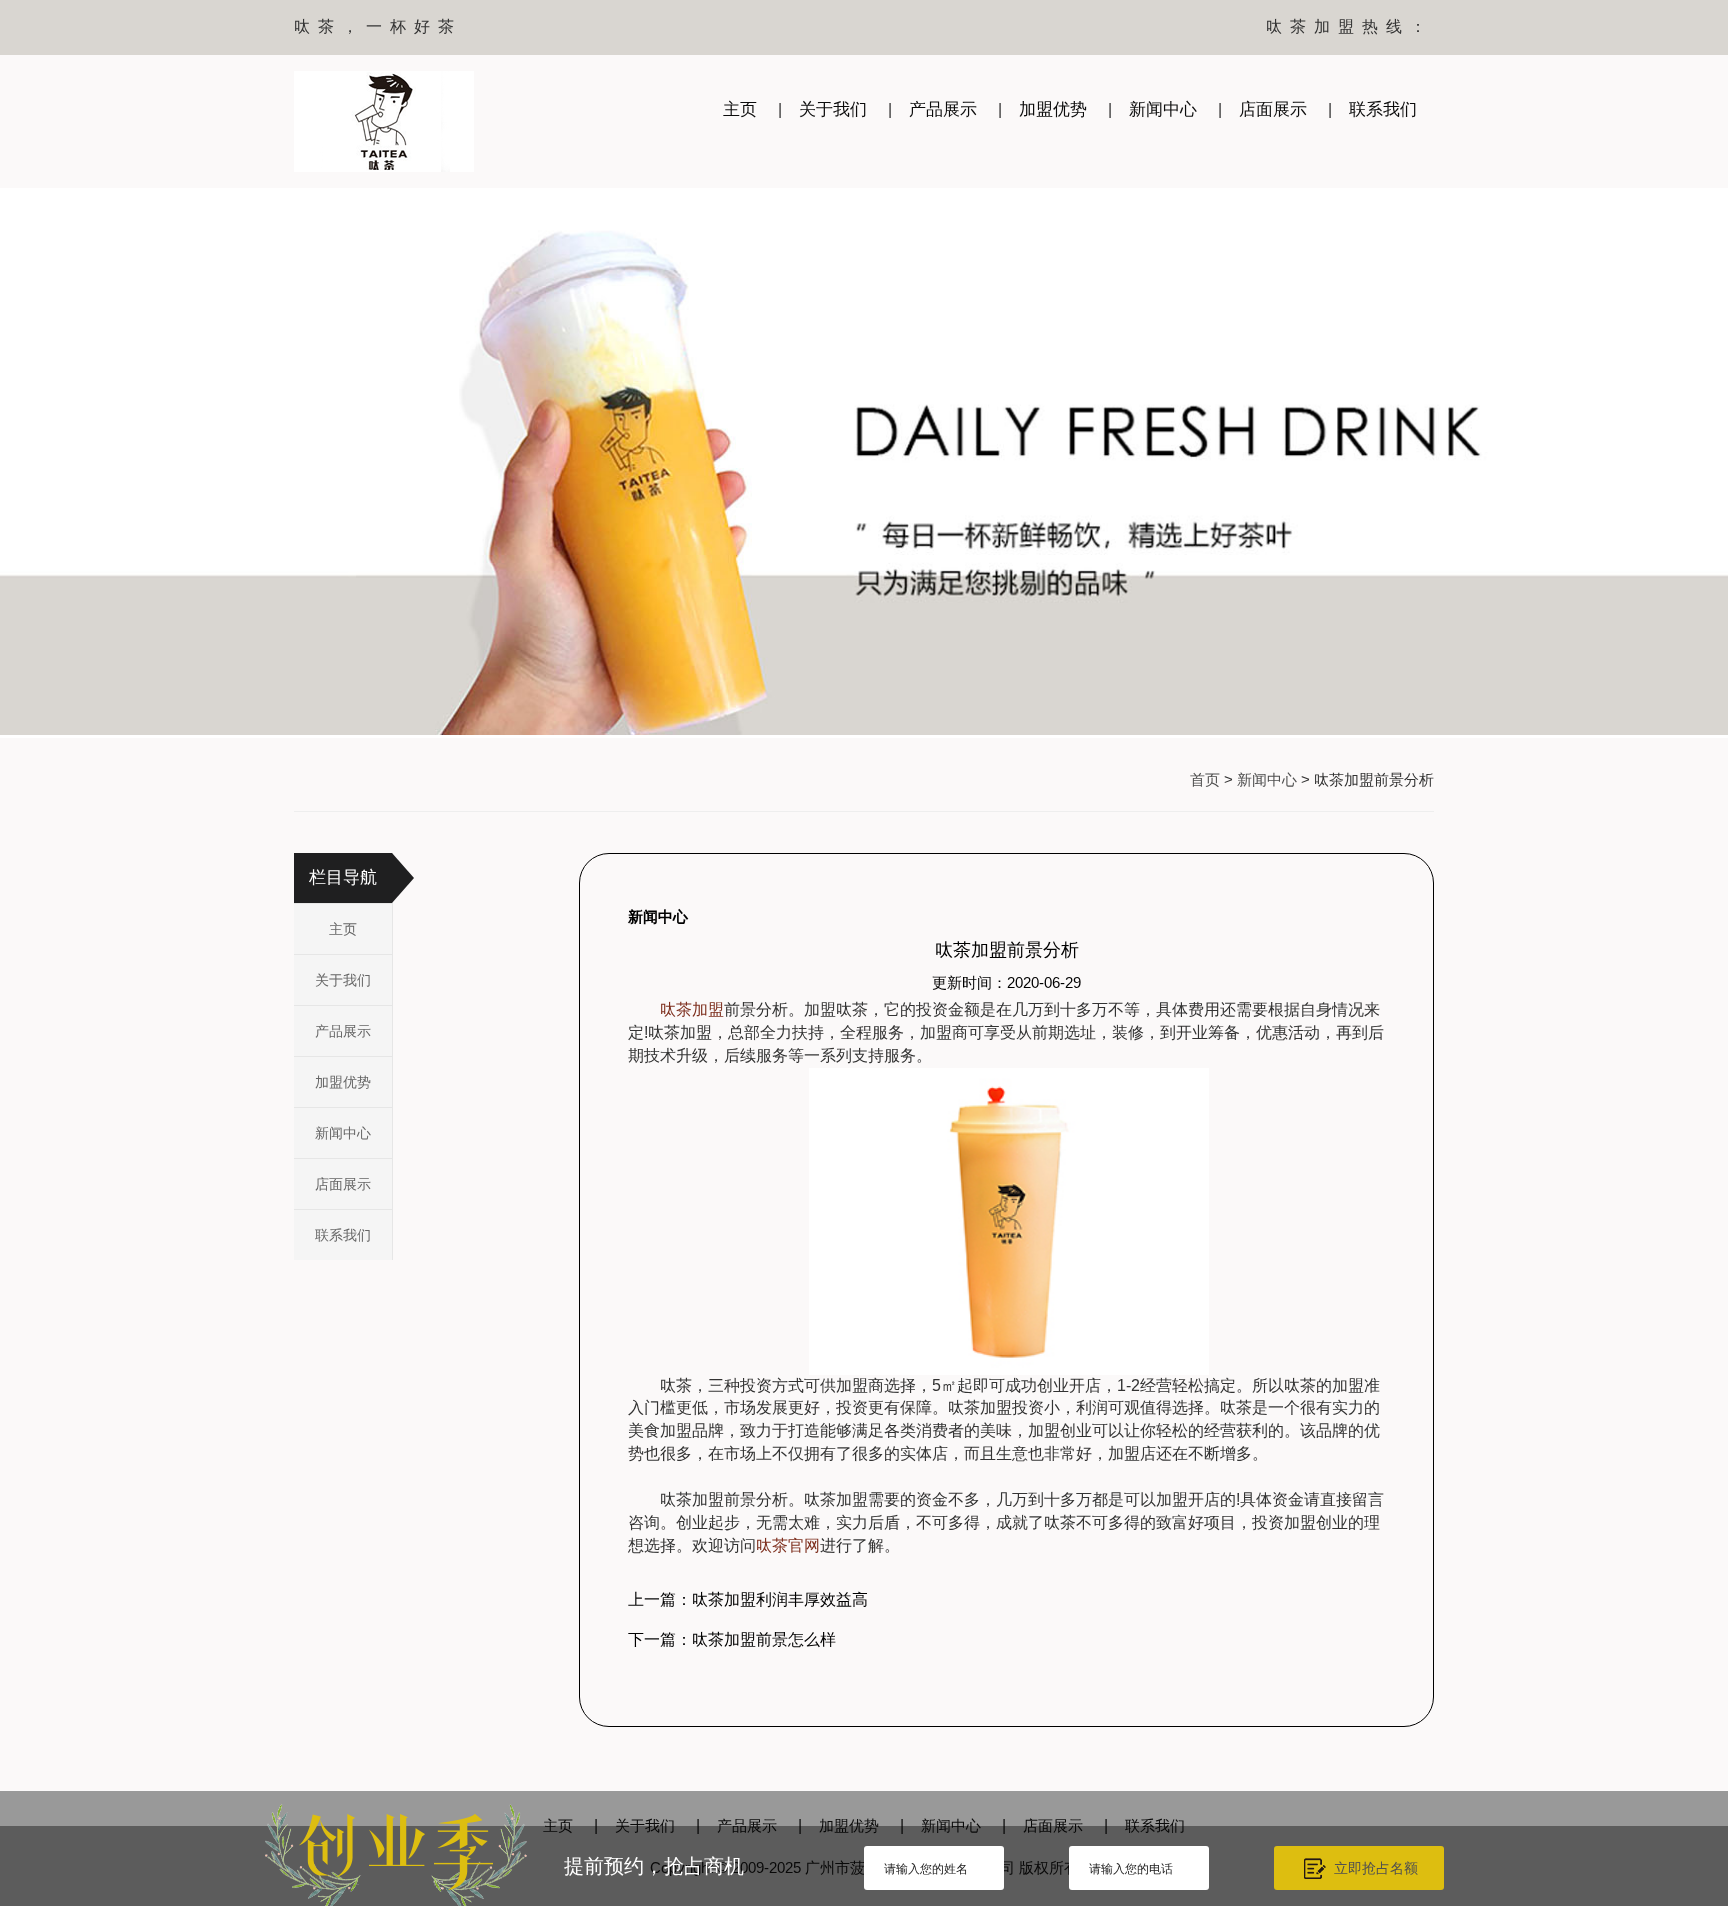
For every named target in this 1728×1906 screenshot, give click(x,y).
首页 (1205, 779)
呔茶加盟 (692, 1009)
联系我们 (1383, 109)
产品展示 (943, 109)
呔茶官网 (788, 1545)
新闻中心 (1163, 109)
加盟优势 (1053, 109)
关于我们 (833, 109)
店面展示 (1273, 109)
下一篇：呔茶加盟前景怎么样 (732, 1639)
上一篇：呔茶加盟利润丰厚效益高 (748, 1599)
